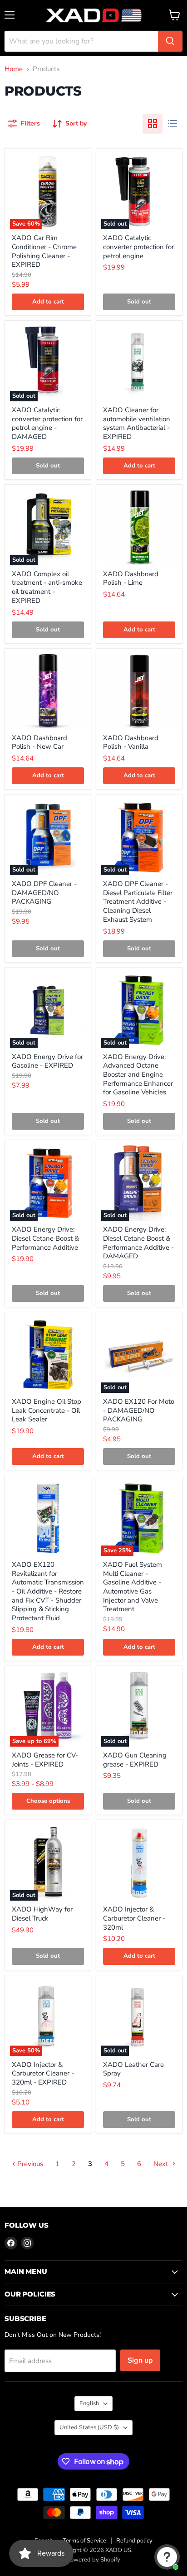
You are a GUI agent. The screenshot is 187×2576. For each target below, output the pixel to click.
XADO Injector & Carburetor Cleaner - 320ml (134, 1918)
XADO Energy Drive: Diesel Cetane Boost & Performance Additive (45, 1238)
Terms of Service (84, 2541)
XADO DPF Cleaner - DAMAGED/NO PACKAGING (44, 893)
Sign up (140, 2360)
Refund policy (134, 2541)
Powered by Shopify (93, 2560)
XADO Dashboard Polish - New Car (39, 742)
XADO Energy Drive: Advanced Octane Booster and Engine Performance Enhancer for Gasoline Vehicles (138, 1075)
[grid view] (153, 124)
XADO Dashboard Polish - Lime (131, 578)
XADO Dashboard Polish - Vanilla (131, 742)
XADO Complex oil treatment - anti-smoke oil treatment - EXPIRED (47, 587)
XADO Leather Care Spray (133, 2069)
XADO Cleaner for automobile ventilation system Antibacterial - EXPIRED (137, 423)
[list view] (172, 124)
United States (89, 2427)
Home (14, 69)
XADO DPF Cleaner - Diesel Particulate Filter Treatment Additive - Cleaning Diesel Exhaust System (138, 902)
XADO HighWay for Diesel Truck (42, 1914)
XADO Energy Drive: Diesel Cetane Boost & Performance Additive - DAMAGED (138, 1243)
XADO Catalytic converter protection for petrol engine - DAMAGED (47, 423)
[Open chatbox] (167, 2557)
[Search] (170, 41)
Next (162, 2164)
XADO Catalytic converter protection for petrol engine (138, 247)
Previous (29, 2164)
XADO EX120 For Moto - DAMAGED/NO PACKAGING (139, 1410)
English (89, 2403)
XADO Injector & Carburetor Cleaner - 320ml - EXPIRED (43, 2073)
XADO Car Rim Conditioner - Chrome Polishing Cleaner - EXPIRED (44, 251)
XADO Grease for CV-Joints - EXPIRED (45, 1760)
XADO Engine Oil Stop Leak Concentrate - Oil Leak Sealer (47, 1410)
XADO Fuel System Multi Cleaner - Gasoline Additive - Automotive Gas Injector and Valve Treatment (133, 1587)
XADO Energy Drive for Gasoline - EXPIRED (47, 1061)
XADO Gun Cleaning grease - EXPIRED (135, 1760)
